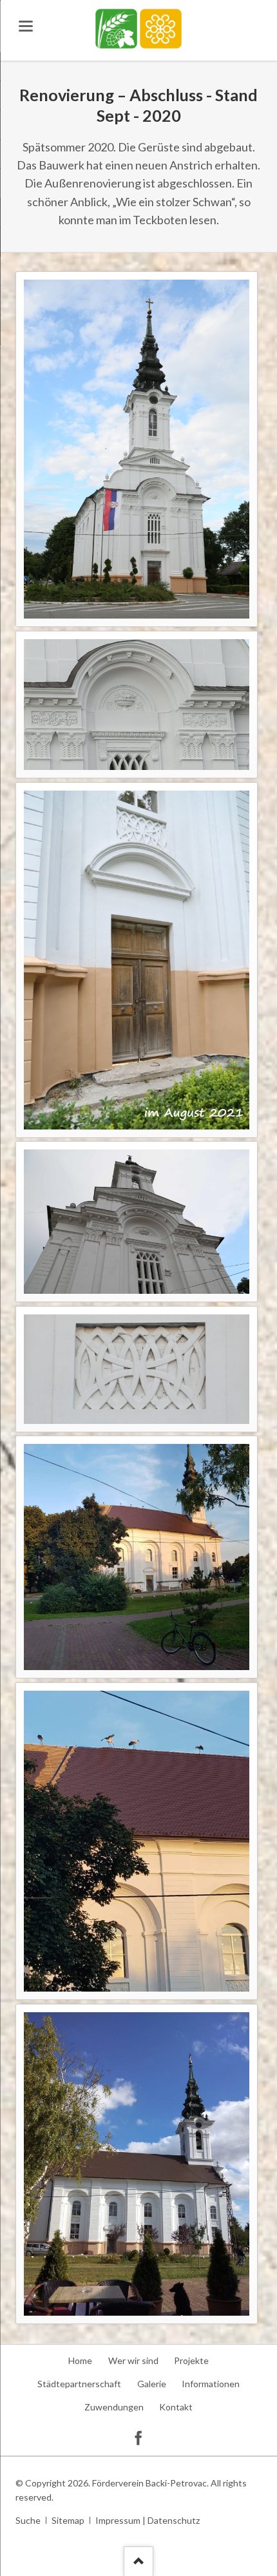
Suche (28, 2520)
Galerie (152, 2384)
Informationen (211, 2384)
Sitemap (68, 2520)
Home (80, 2360)
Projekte (191, 2360)
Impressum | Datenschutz (148, 2520)
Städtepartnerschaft (79, 2384)
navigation (26, 26)
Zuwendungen (114, 2407)
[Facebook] (138, 2437)
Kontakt (176, 2407)
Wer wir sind (133, 2360)
